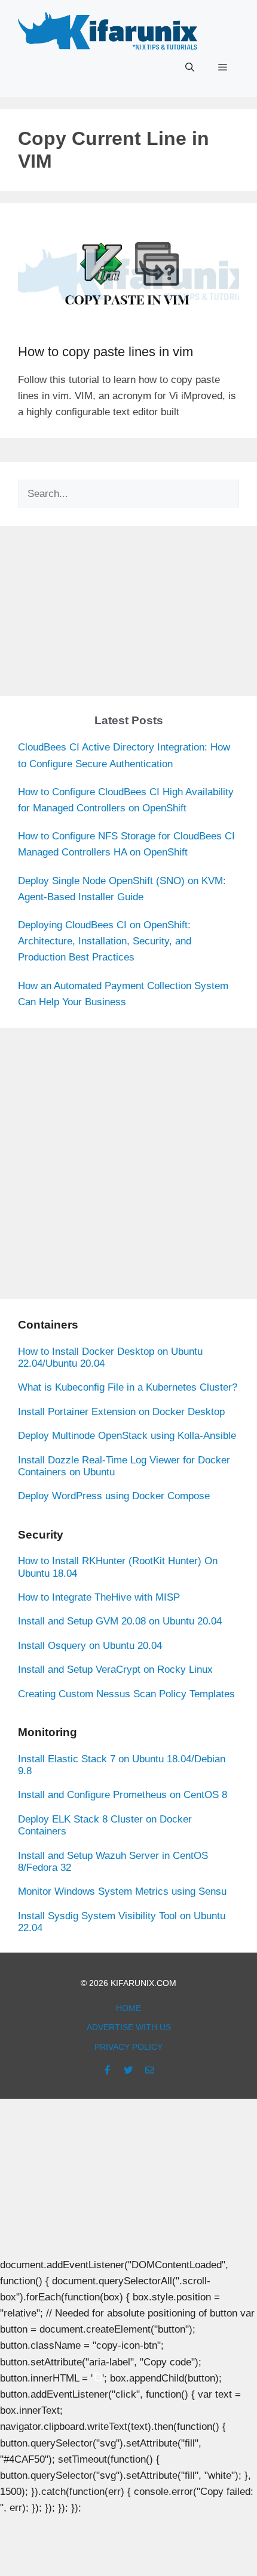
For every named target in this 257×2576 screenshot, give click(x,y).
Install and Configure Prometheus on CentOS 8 (123, 1795)
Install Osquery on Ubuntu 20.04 (90, 1646)
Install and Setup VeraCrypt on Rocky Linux (115, 1670)
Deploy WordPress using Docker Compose (114, 1496)
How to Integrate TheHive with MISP (99, 1597)
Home (128, 2008)
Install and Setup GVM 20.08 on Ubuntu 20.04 (120, 1621)
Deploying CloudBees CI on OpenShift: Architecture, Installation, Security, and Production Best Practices (105, 941)
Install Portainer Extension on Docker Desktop (121, 1412)
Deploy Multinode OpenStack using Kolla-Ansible (127, 1436)
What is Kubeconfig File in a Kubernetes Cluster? (128, 1387)
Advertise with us (129, 2027)
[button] (190, 67)
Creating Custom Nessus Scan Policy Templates (126, 1694)
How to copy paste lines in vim (105, 352)
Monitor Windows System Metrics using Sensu (122, 1891)
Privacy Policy (128, 2047)
